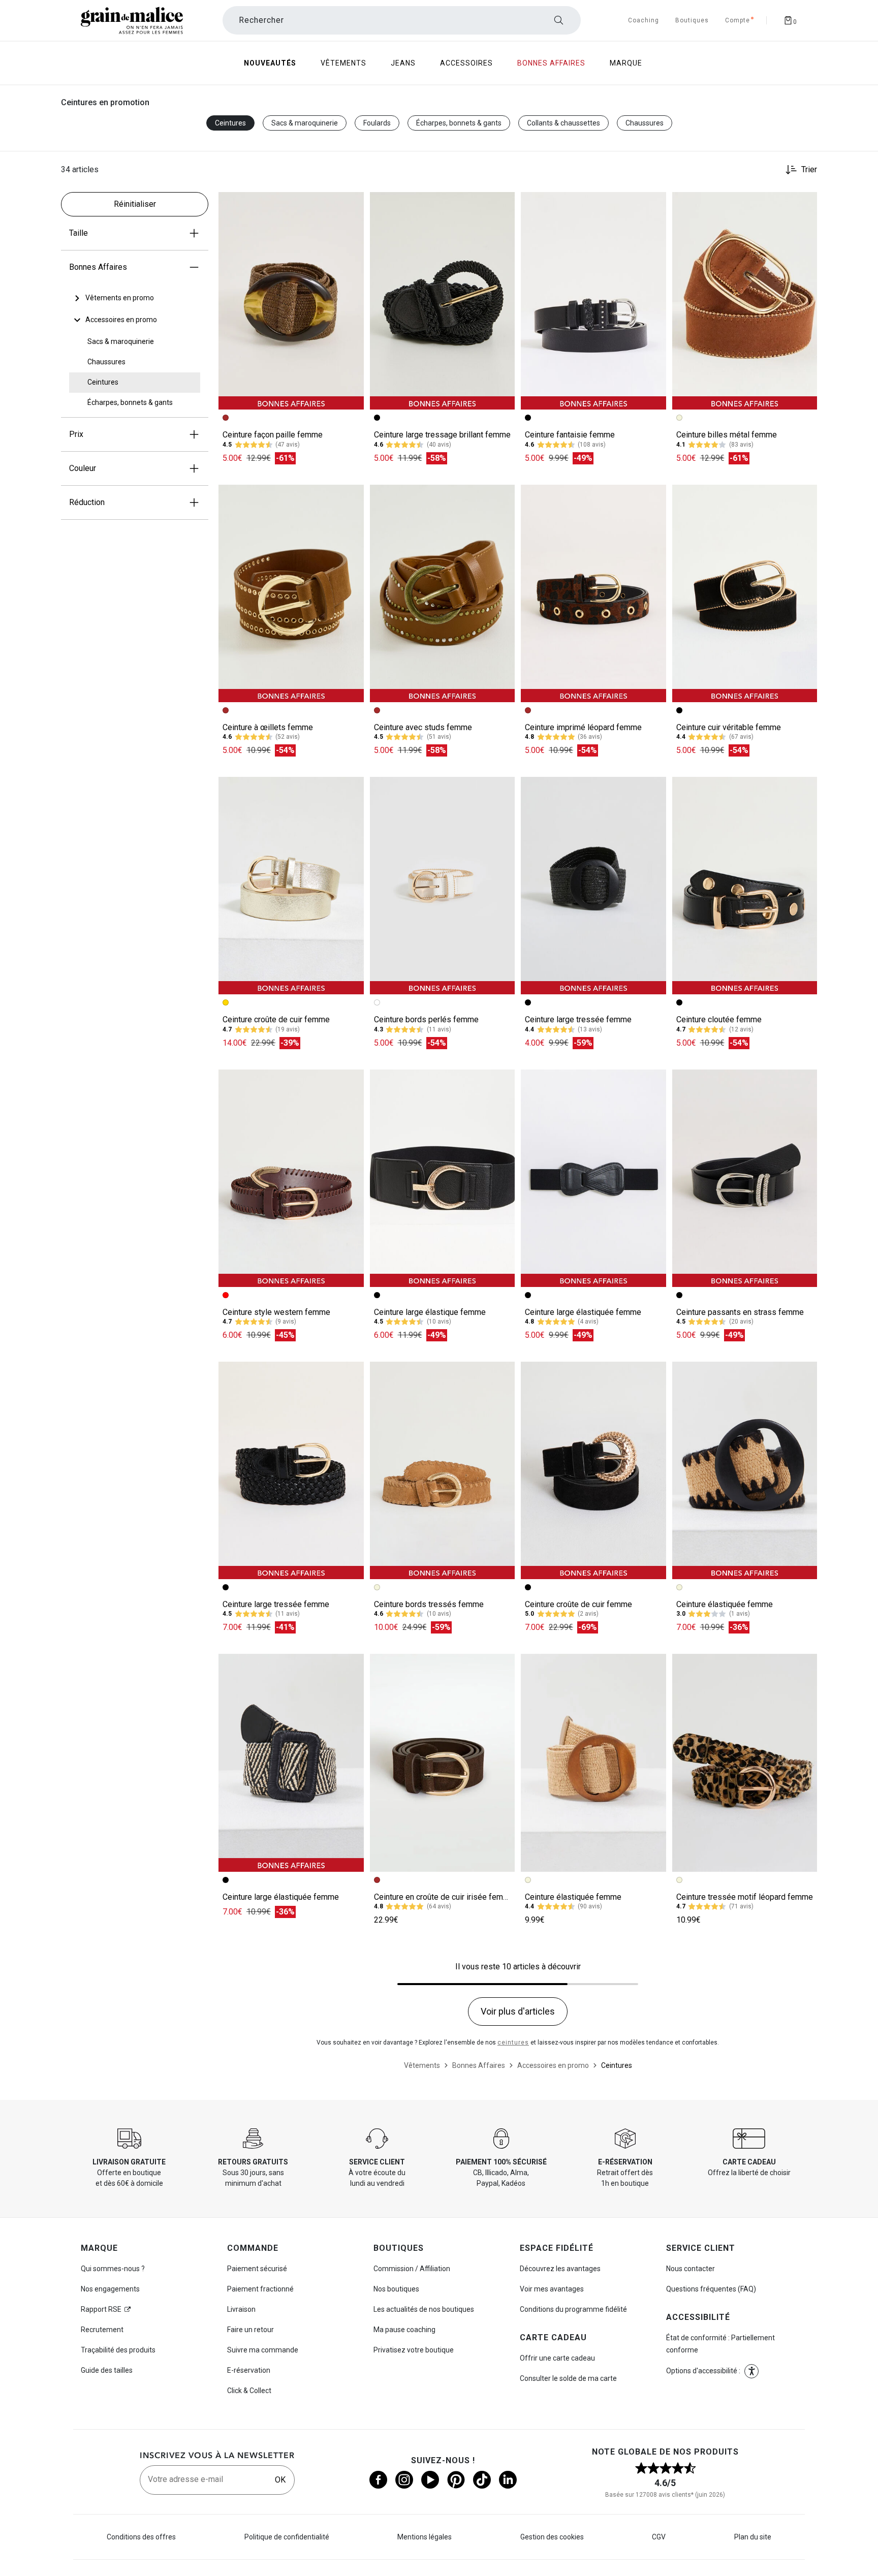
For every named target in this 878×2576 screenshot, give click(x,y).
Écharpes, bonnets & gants (459, 123)
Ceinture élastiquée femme (725, 1604)
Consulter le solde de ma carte (568, 2378)
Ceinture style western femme (276, 1312)
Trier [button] (809, 170)
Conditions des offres (141, 2537)
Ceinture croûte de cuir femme (276, 1019)
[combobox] (402, 20)
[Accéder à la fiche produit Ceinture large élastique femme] (443, 1178)
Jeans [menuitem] (403, 63)
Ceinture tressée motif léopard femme (745, 1897)
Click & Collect (249, 2391)
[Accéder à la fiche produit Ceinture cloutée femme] (745, 886)
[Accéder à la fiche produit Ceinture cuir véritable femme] (745, 593)
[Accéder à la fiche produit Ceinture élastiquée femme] (745, 1470)
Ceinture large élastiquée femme (583, 1312)
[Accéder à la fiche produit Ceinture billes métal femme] (745, 301)
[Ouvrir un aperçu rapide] (352, 204)
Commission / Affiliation (412, 2269)
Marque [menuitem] (626, 63)
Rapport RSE (101, 2309)
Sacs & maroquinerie (305, 123)
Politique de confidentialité (287, 2537)
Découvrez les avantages (560, 2269)
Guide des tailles (107, 2370)
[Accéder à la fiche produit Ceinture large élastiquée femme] (593, 1178)
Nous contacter (691, 2269)
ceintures (513, 2043)
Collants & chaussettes (563, 123)
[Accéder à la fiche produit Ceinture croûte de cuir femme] (291, 886)
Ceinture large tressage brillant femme (442, 435)
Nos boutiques (396, 2289)
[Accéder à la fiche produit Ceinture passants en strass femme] (745, 1178)
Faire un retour (250, 2330)
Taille (79, 233)
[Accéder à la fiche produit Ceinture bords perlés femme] (443, 886)
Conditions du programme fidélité (573, 2309)
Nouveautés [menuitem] (270, 63)
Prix (76, 434)
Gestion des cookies (552, 2537)
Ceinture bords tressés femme (429, 1604)
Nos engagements (110, 2289)
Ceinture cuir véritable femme (729, 727)
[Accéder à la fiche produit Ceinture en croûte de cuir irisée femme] (443, 1763)
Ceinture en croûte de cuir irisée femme (444, 1897)
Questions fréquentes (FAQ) (711, 2289)
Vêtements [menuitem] (343, 63)
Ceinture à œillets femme (268, 727)
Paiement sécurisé (257, 2269)
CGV (659, 2537)
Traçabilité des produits (118, 2350)
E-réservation (249, 2370)
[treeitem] (120, 298)
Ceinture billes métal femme (727, 435)
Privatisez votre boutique (414, 2350)
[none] (135, 298)
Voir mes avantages (552, 2289)
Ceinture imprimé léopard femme (583, 727)
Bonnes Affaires (98, 267)
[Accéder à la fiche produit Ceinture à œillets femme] (291, 593)
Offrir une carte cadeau (557, 2358)
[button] (352, 204)
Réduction (87, 502)
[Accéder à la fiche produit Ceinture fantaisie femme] (593, 301)
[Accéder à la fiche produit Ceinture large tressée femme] (593, 886)
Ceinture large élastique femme (430, 1312)
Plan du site (753, 2537)
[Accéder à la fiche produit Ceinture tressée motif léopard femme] (745, 1763)
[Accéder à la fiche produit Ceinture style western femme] (291, 1178)
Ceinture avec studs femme (423, 727)
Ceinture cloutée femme (719, 1019)
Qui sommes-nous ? (113, 2269)
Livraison (241, 2309)
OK (280, 2480)
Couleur (83, 468)
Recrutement (102, 2330)
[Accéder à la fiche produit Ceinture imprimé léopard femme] (593, 593)
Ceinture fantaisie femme (570, 435)
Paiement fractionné (260, 2289)
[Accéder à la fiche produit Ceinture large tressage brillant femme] (443, 301)
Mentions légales (425, 2537)
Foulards (377, 123)
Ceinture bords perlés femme (426, 1019)
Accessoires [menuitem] (466, 63)
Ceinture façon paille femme (273, 435)
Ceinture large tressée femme (578, 1019)
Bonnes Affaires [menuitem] (551, 63)
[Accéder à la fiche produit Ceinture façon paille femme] (291, 301)
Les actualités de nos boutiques (424, 2309)
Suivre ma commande (263, 2350)
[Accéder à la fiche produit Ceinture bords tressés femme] (443, 1470)
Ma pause (404, 2330)
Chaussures (645, 123)
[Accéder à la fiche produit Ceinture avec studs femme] (443, 593)
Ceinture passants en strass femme (740, 1312)
